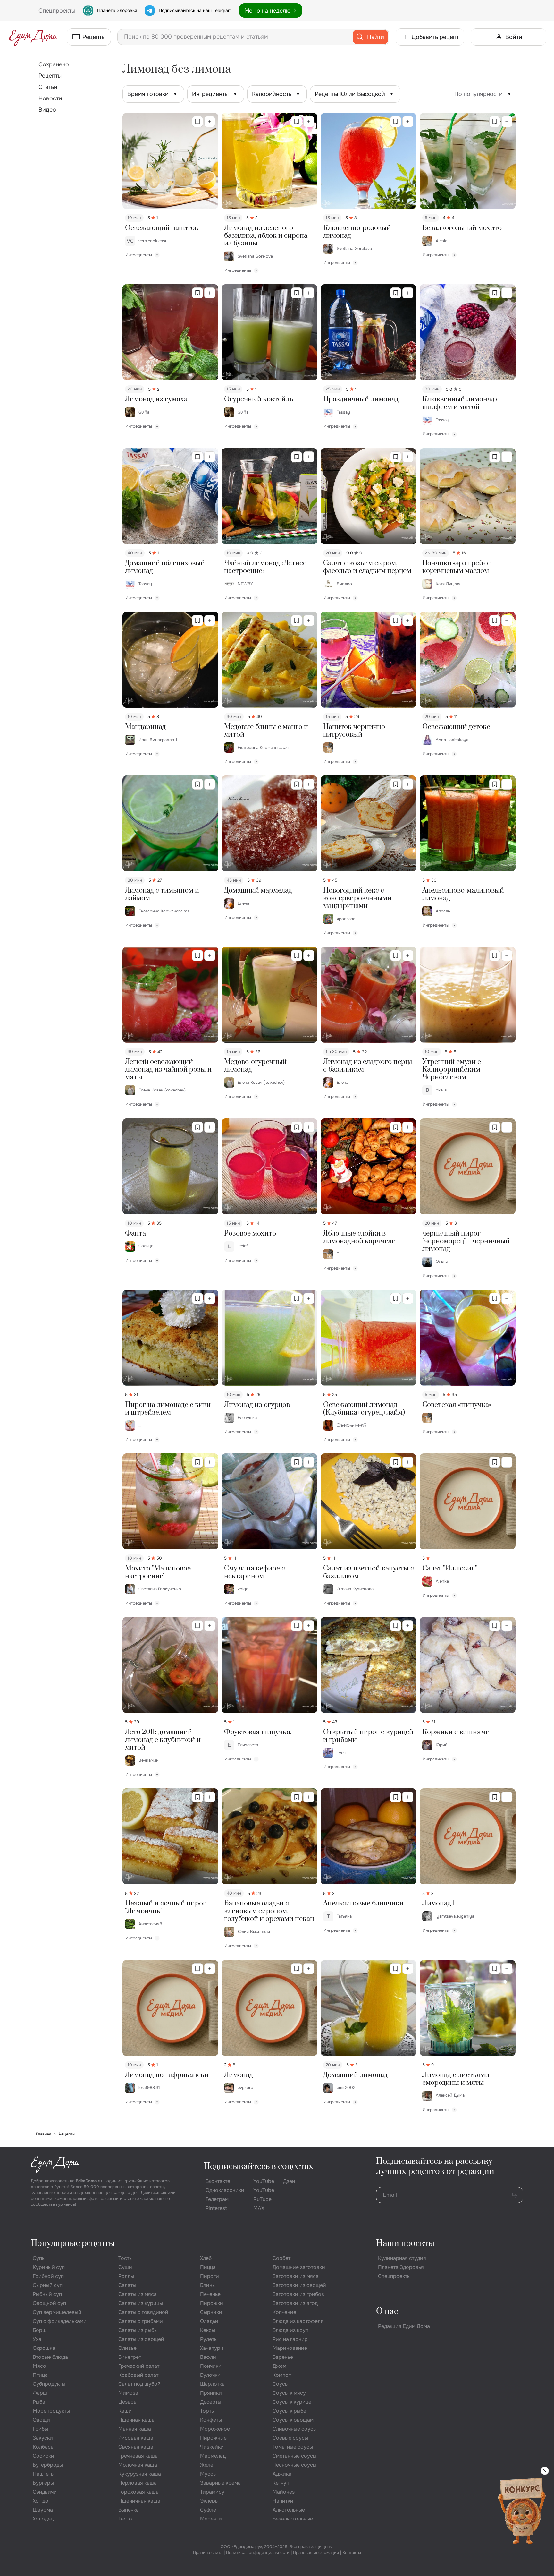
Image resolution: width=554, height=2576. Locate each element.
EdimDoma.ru (89, 2181)
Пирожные (213, 2438)
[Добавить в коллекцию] (210, 122)
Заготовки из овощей (299, 2285)
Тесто (125, 2519)
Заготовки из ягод (295, 2303)
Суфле (208, 2510)
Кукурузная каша (140, 2474)
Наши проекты (405, 2243)
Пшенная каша (136, 2420)
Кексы (208, 2330)
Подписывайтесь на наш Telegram (195, 10)
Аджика (282, 2474)
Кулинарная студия (402, 2258)
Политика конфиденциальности (258, 2552)
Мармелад (213, 2456)
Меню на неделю (267, 11)
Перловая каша (138, 2483)
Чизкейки (212, 2447)
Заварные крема (220, 2483)
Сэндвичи (45, 2492)
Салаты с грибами (141, 2321)
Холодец (43, 2519)
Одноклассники (225, 2190)
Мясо (39, 2366)
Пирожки (212, 2303)
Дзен (289, 2181)
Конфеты (211, 2420)
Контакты (352, 2552)
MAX (259, 2208)
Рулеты (209, 2339)
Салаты (127, 2285)
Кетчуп (281, 2483)
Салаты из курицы (141, 2303)
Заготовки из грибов (298, 2294)
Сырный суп (48, 2285)
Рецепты (50, 76)
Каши (125, 2411)
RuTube (262, 2199)
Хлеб (206, 2258)
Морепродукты (51, 2411)
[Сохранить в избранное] (197, 122)
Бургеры (43, 2483)
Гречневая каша (138, 2456)
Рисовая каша (136, 2438)
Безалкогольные (293, 2519)
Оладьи (209, 2321)
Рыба (39, 2402)
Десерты (211, 2402)
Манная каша (135, 2429)
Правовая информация (316, 2552)
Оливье (127, 2348)
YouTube (264, 2181)
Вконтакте (218, 2181)
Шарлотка (212, 2384)
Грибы (40, 2429)
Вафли (208, 2357)
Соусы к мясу (289, 2393)
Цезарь (127, 2402)
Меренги (211, 2519)
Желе (207, 2465)
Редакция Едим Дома (404, 2326)
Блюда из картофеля (298, 2321)
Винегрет (130, 2357)
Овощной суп (49, 2303)
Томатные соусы (293, 2447)
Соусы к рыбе (289, 2411)
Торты (207, 2411)
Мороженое (215, 2429)
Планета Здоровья (117, 10)
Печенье (210, 2294)
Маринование (290, 2348)
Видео (47, 110)
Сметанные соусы (294, 2456)
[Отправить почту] (515, 2195)
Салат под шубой (139, 2384)
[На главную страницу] (33, 37)
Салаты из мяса (138, 2294)
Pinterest (216, 2208)
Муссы (208, 2474)
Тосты (126, 2258)
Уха (37, 2339)
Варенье (283, 2357)
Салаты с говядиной (143, 2312)
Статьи (48, 87)
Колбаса (43, 2447)
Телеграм (217, 2199)
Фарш (40, 2393)
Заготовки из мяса (296, 2276)
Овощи (41, 2420)
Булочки (210, 2375)
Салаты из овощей (141, 2339)
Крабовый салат (138, 2375)
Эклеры (209, 2501)
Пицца (208, 2267)
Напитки (283, 2501)
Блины (208, 2285)
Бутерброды (48, 2465)
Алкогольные (289, 2510)
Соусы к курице (292, 2402)
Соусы (281, 2384)
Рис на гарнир (290, 2339)
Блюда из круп (290, 2330)
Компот (282, 2375)
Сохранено (54, 64)
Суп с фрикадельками (60, 2321)
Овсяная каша (136, 2447)
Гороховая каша (138, 2492)
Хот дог (42, 2501)
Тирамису (212, 2492)
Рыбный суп (47, 2294)
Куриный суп (49, 2267)
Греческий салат (139, 2366)
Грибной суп (48, 2276)
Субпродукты (49, 2384)
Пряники (211, 2393)
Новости (50, 98)
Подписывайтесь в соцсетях (258, 2166)
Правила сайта (208, 2552)
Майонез (284, 2492)
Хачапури (212, 2348)
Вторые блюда (50, 2357)
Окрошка (44, 2348)
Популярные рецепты (73, 2243)
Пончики (211, 2366)
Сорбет (281, 2258)
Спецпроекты (394, 2276)
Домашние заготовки (299, 2267)
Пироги (210, 2276)
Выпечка (129, 2510)
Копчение (284, 2312)
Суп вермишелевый (57, 2312)
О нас (387, 2311)
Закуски (43, 2438)
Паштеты (44, 2474)
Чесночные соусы (294, 2465)
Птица (40, 2375)
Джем (279, 2366)
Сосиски (43, 2456)
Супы (39, 2258)
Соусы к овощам (293, 2420)
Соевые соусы (290, 2438)
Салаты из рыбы (138, 2330)
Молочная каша (138, 2465)
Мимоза (128, 2393)
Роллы (126, 2276)
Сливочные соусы (295, 2429)
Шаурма (43, 2510)
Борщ (40, 2330)
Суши (125, 2267)
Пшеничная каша (139, 2501)
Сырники (211, 2312)
